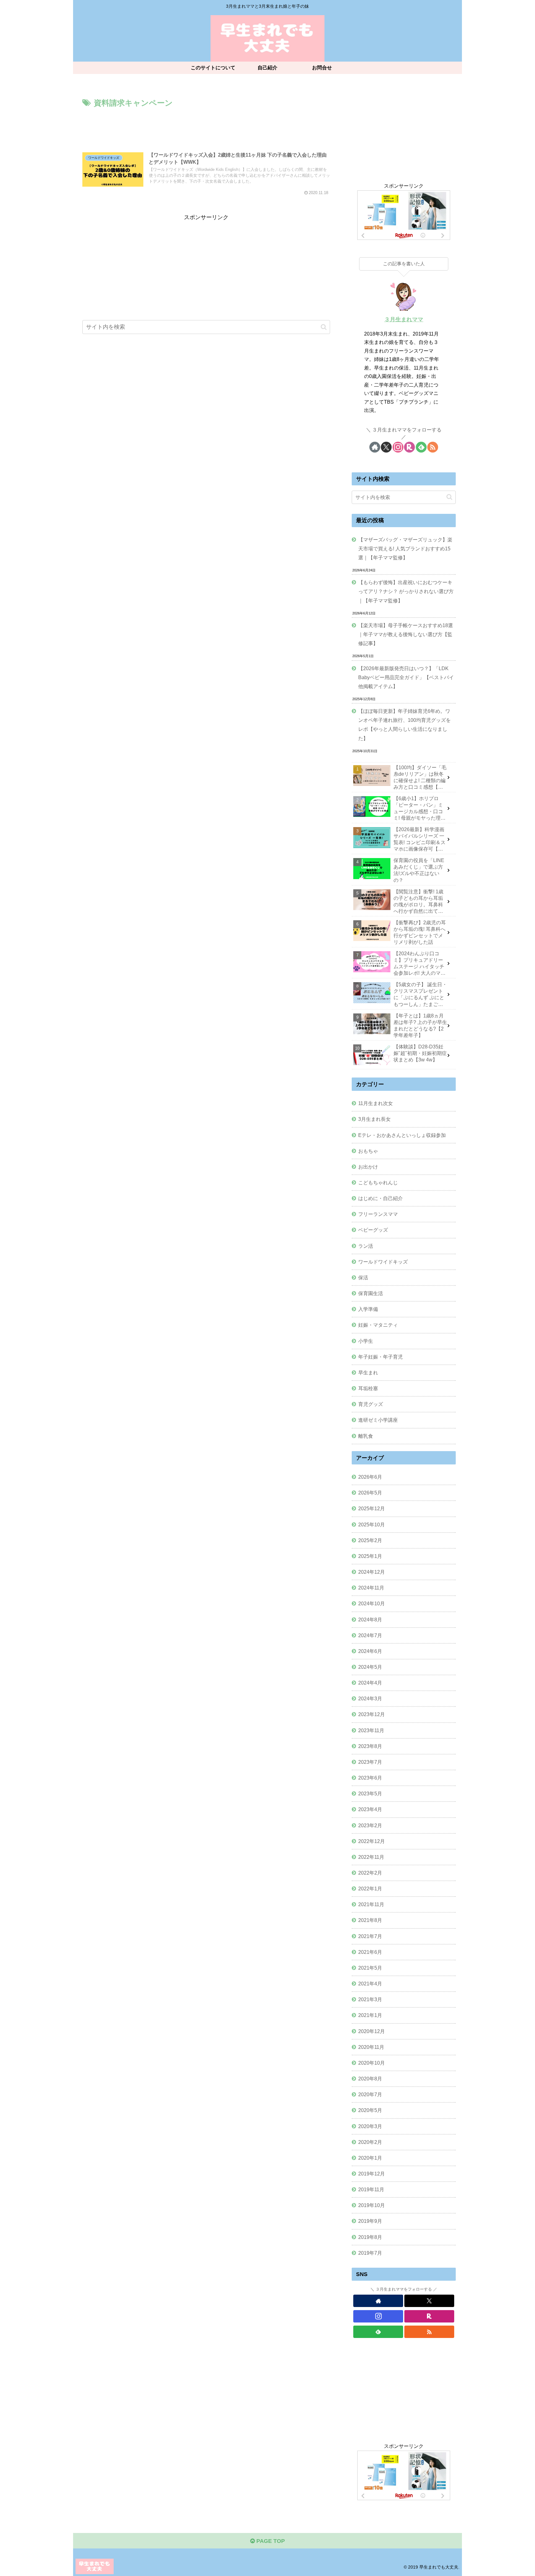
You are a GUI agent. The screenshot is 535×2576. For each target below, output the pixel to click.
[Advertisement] (206, 127)
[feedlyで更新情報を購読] (421, 447)
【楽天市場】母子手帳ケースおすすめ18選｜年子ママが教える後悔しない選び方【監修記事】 (406, 634)
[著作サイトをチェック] (375, 447)
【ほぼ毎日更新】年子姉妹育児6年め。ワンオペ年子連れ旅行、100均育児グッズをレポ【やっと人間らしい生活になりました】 (405, 724)
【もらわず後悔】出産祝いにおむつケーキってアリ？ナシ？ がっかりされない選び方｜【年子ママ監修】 (406, 591)
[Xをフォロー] (386, 447)
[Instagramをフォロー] (398, 447)
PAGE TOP (270, 2541)
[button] (324, 327)
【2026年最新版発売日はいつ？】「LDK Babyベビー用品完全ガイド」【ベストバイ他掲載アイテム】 (406, 677)
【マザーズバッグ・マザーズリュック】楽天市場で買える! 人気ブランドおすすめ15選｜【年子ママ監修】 (405, 549)
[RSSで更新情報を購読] (433, 447)
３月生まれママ (404, 319)
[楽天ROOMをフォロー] (409, 447)
